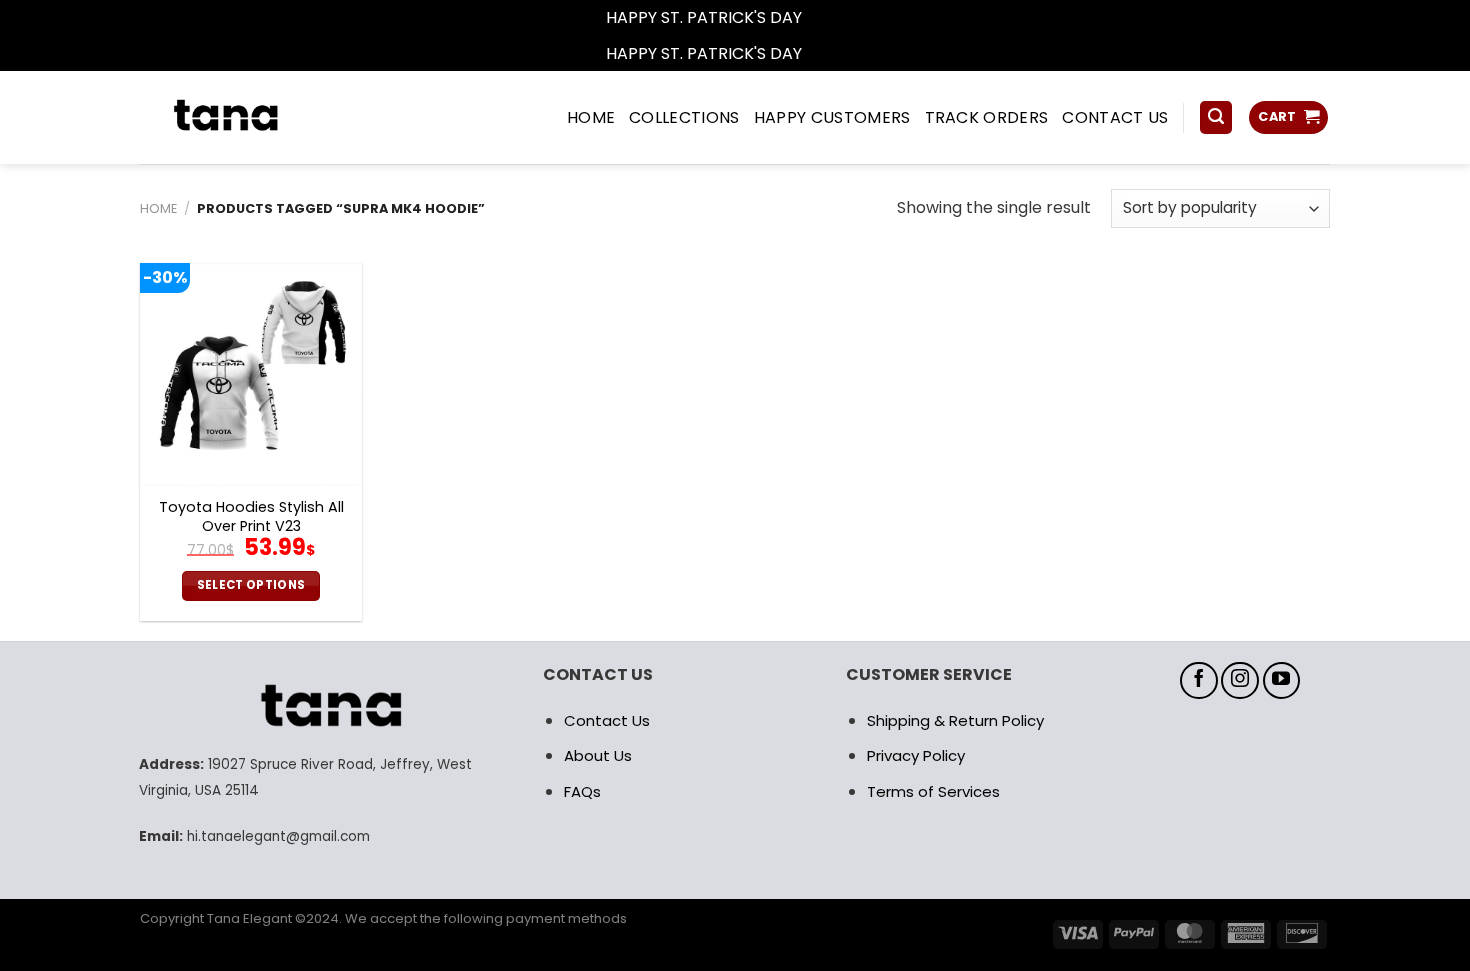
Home (158, 208)
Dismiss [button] (835, 17)
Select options (251, 585)
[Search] (1216, 117)
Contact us (1115, 117)
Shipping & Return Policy (955, 720)
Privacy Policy (916, 755)
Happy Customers (832, 117)
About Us (598, 755)
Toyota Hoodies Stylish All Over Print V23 (251, 516)
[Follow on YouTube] (1282, 681)
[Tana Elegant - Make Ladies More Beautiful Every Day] (270, 117)
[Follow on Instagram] (1240, 681)
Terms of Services (933, 791)
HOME (591, 117)
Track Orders (987, 117)
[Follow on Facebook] (1199, 681)
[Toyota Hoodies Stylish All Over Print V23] (251, 374)
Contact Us (607, 720)
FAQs (582, 791)
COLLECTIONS (684, 117)
